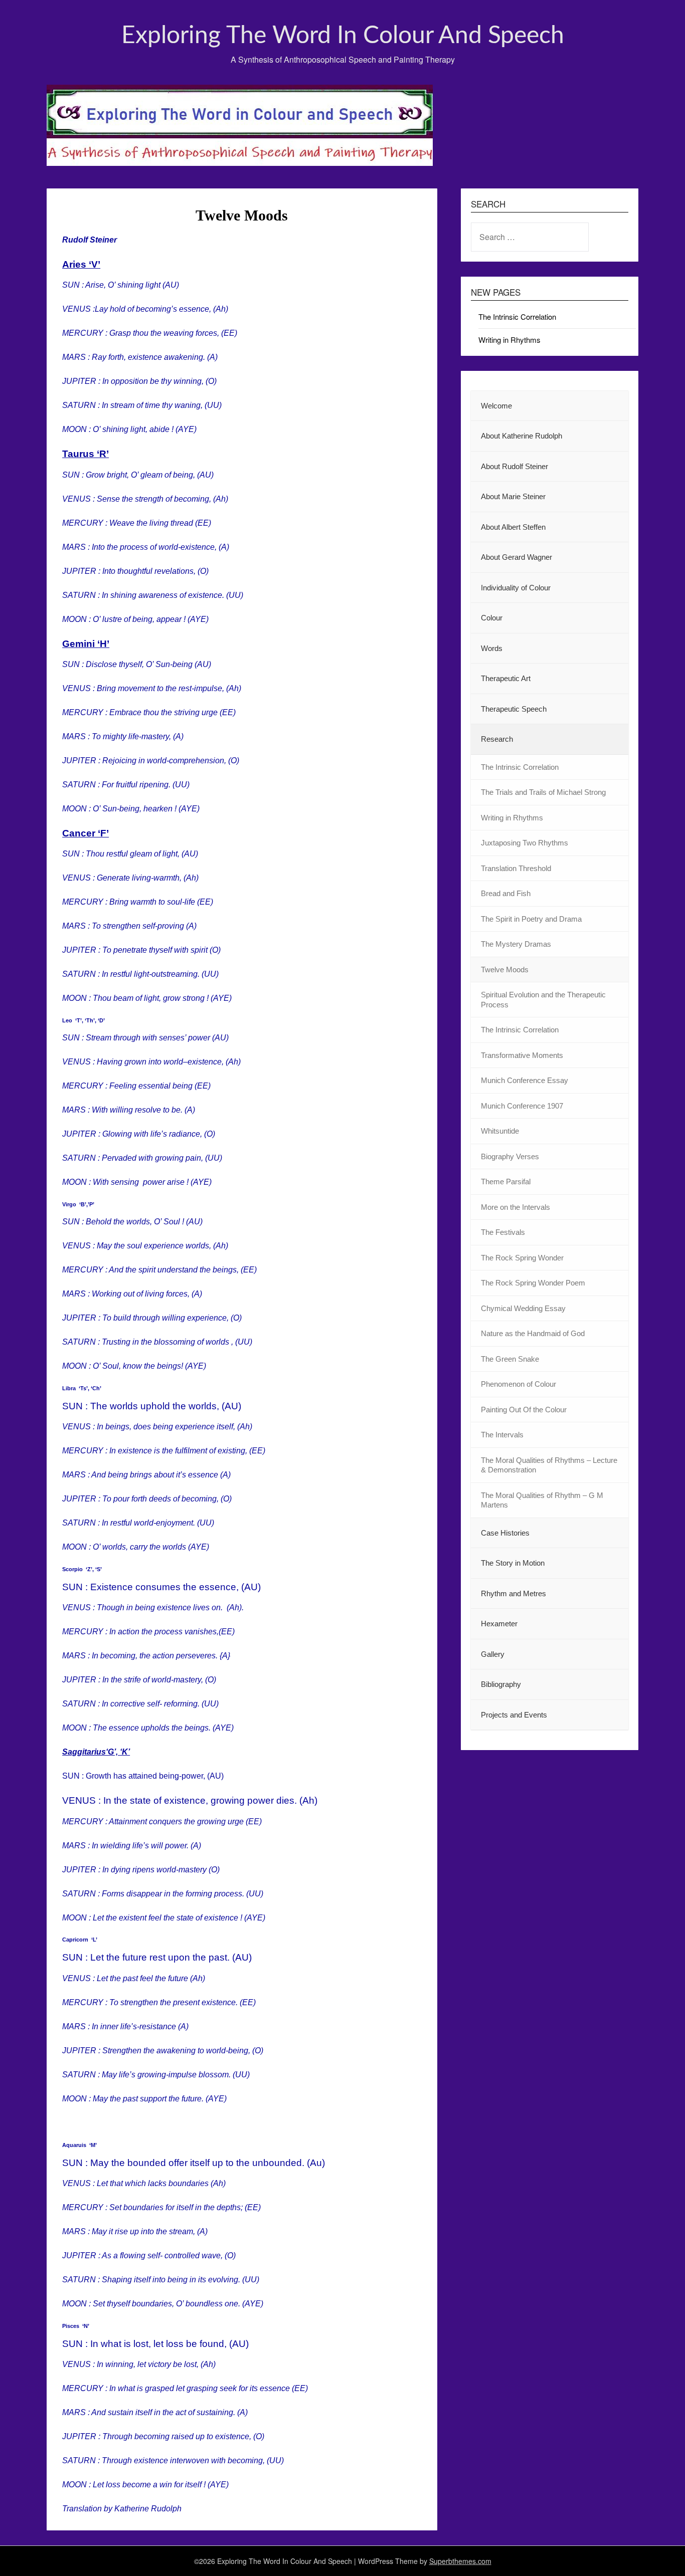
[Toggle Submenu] (611, 467)
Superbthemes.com (460, 2561)
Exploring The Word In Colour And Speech (343, 36)
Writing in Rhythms (509, 340)
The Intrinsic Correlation (517, 316)
